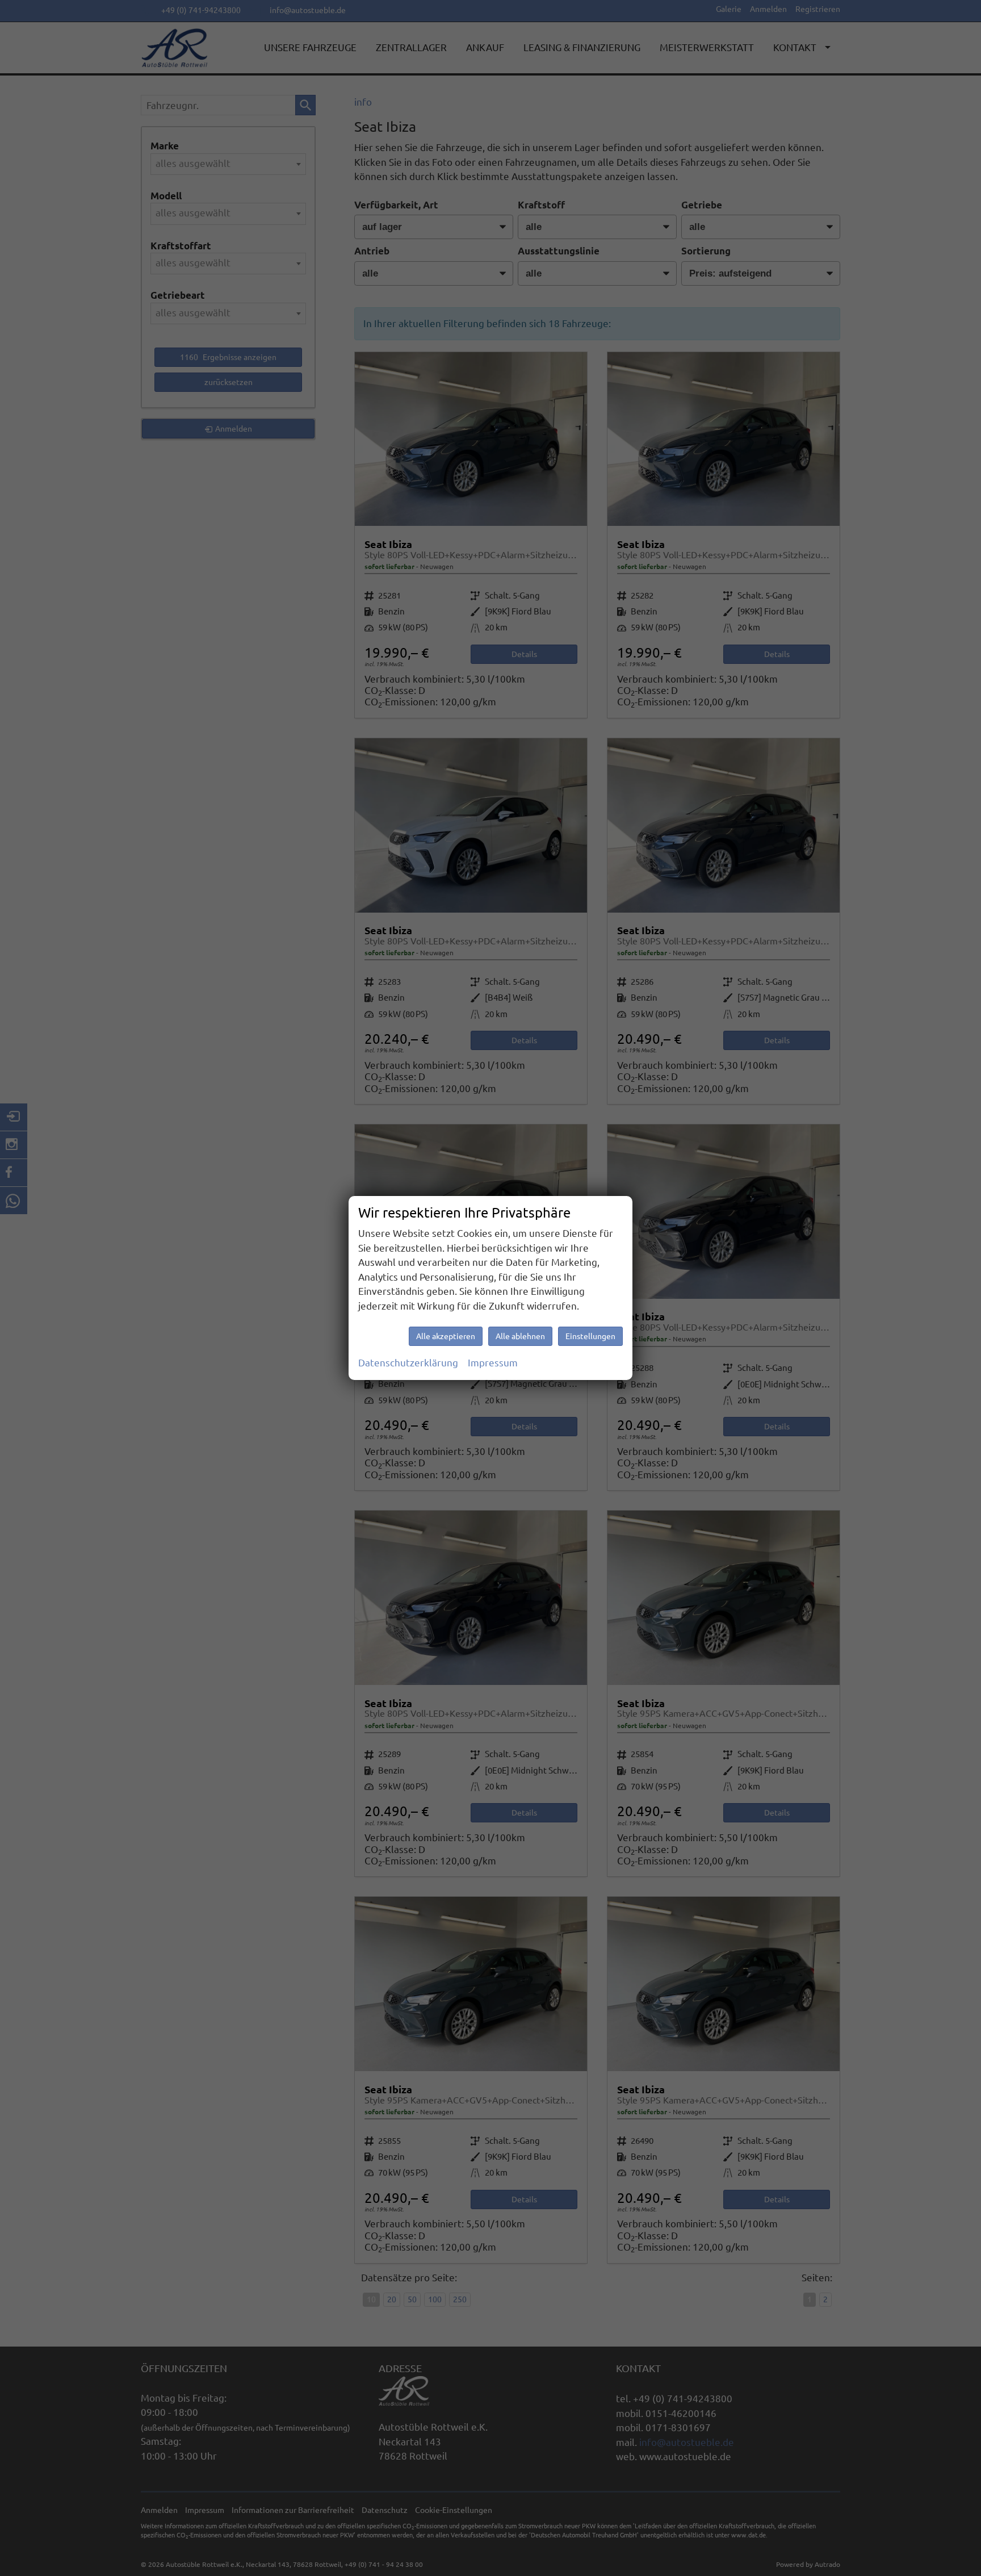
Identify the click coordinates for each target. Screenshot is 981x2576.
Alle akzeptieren (446, 1336)
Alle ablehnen (520, 1336)
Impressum (493, 1363)
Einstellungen (590, 1336)
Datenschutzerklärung (408, 1363)
